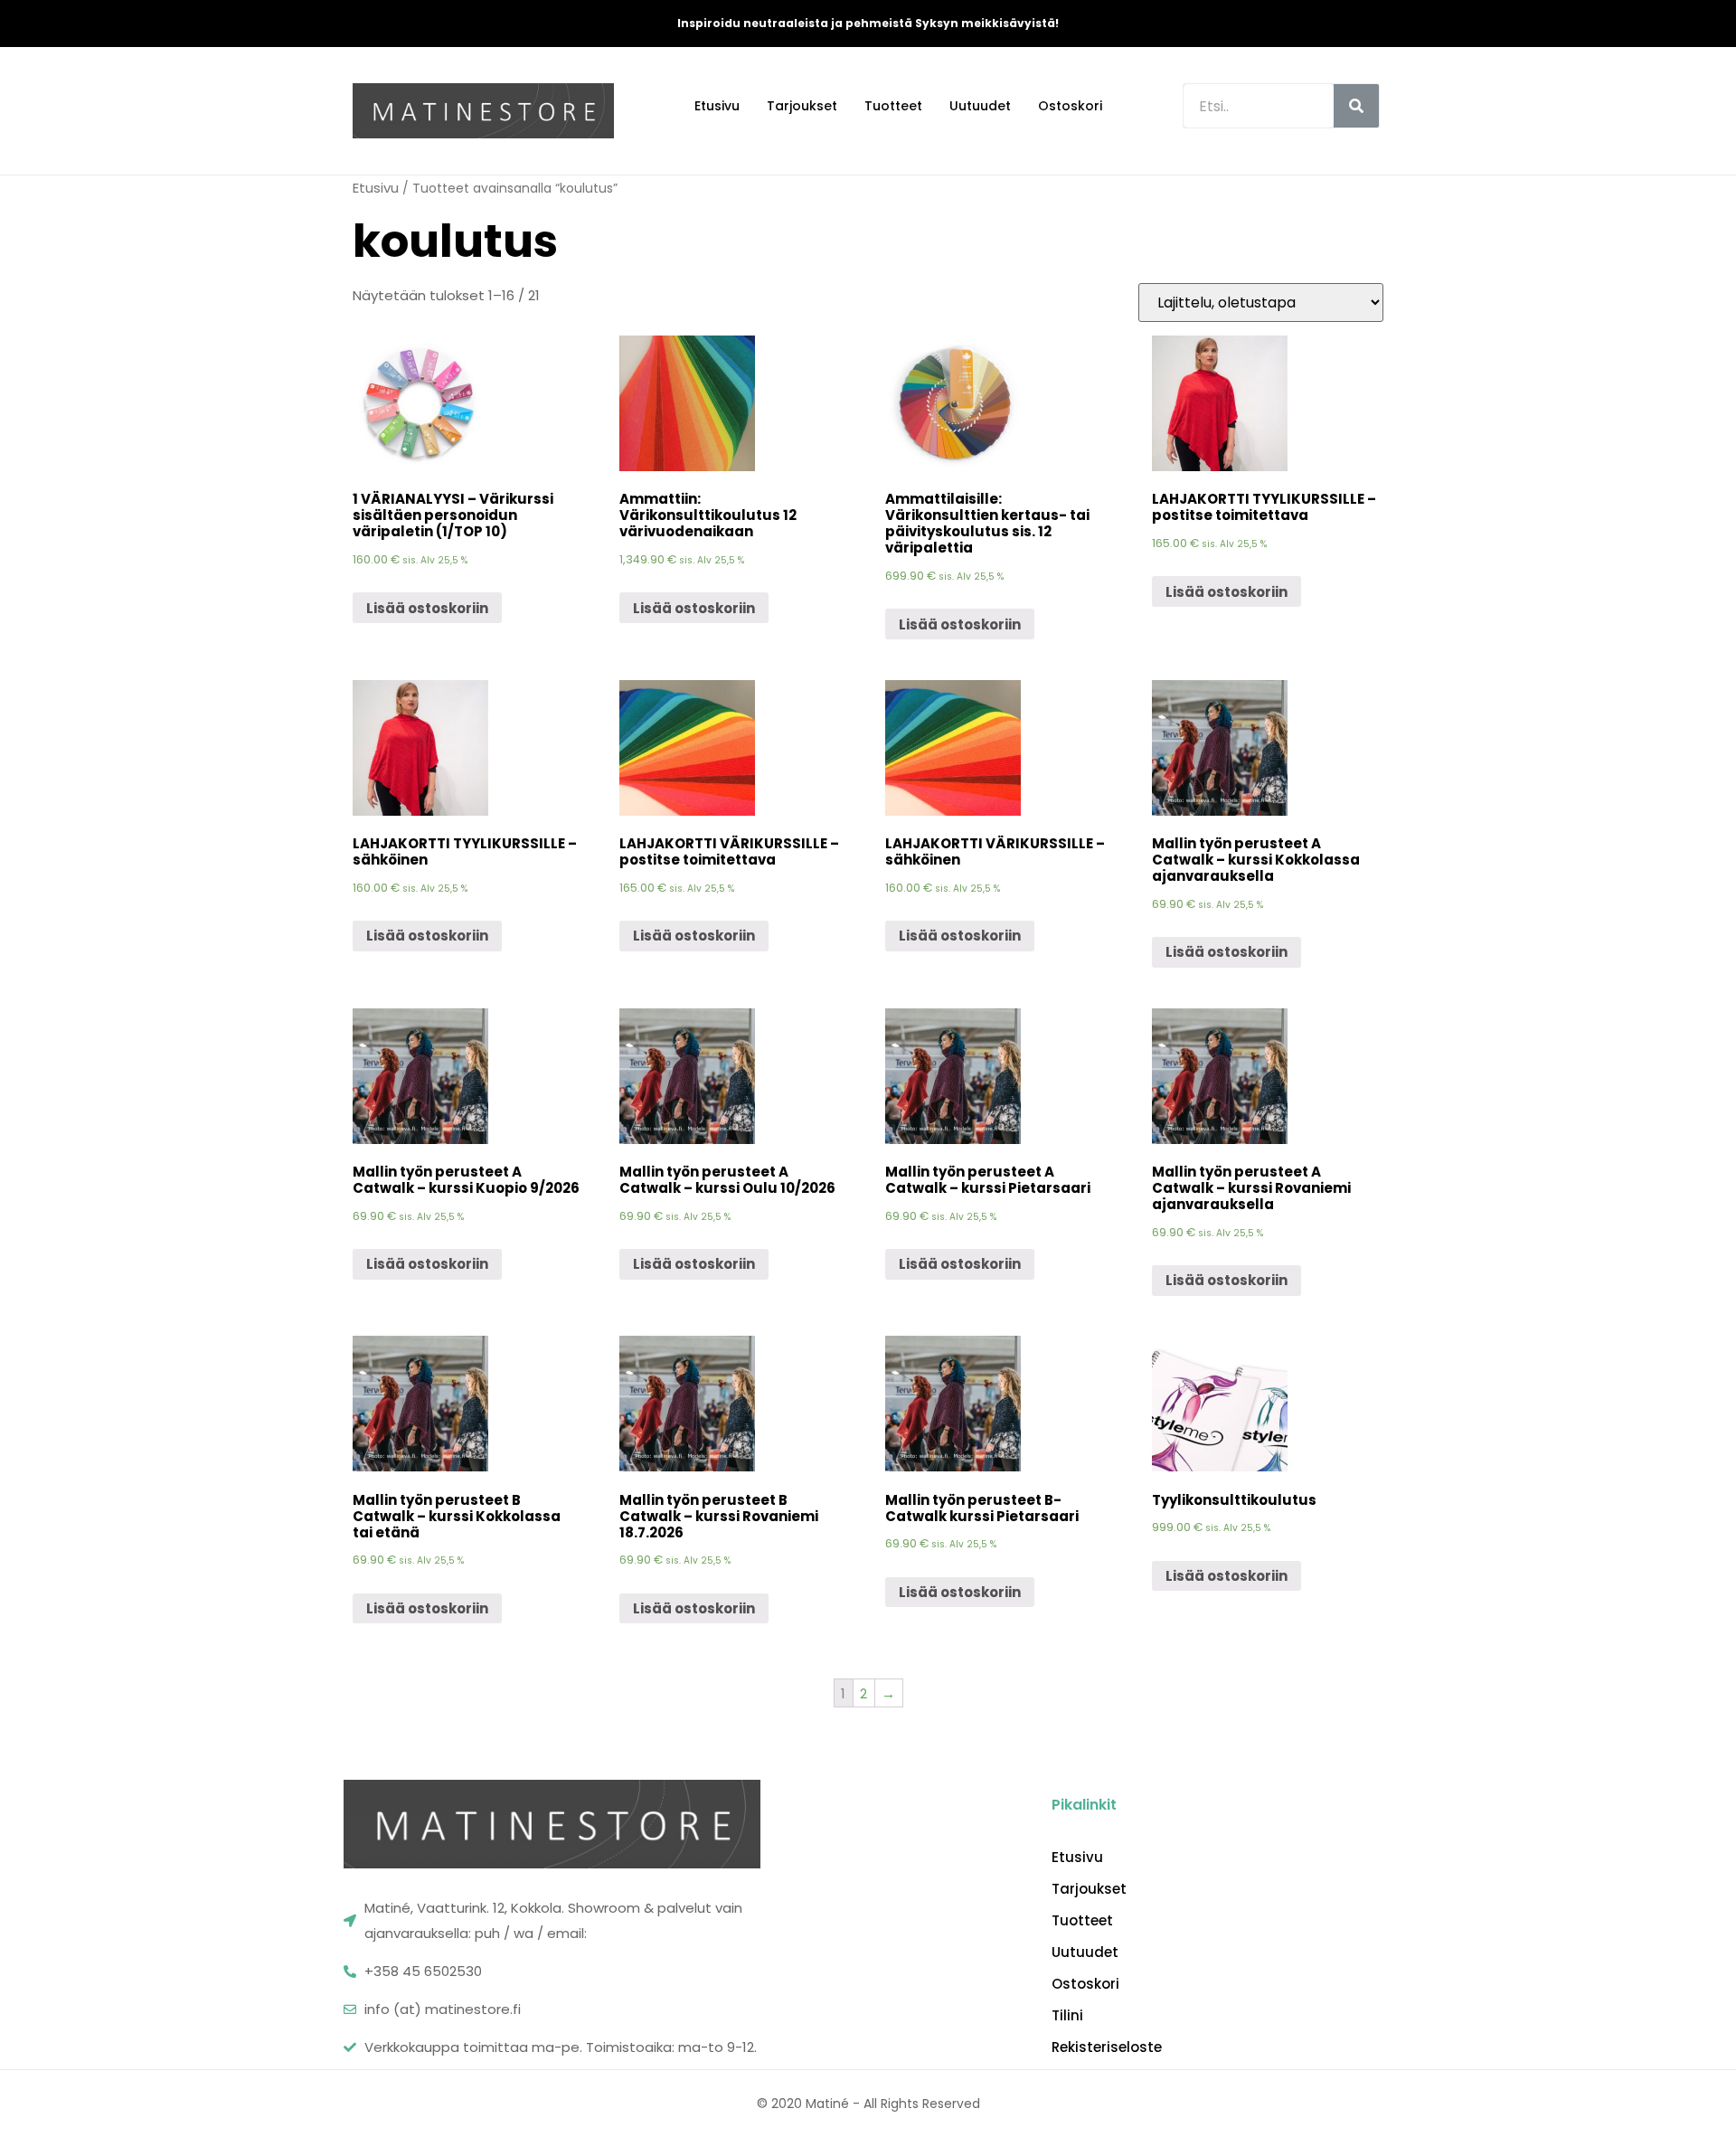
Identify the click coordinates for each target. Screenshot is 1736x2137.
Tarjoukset (802, 106)
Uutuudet (980, 106)
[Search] (1356, 106)
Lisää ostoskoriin (427, 608)
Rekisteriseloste (1107, 2047)
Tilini (1067, 2016)
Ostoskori (1070, 106)
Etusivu (717, 106)
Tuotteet (893, 106)
